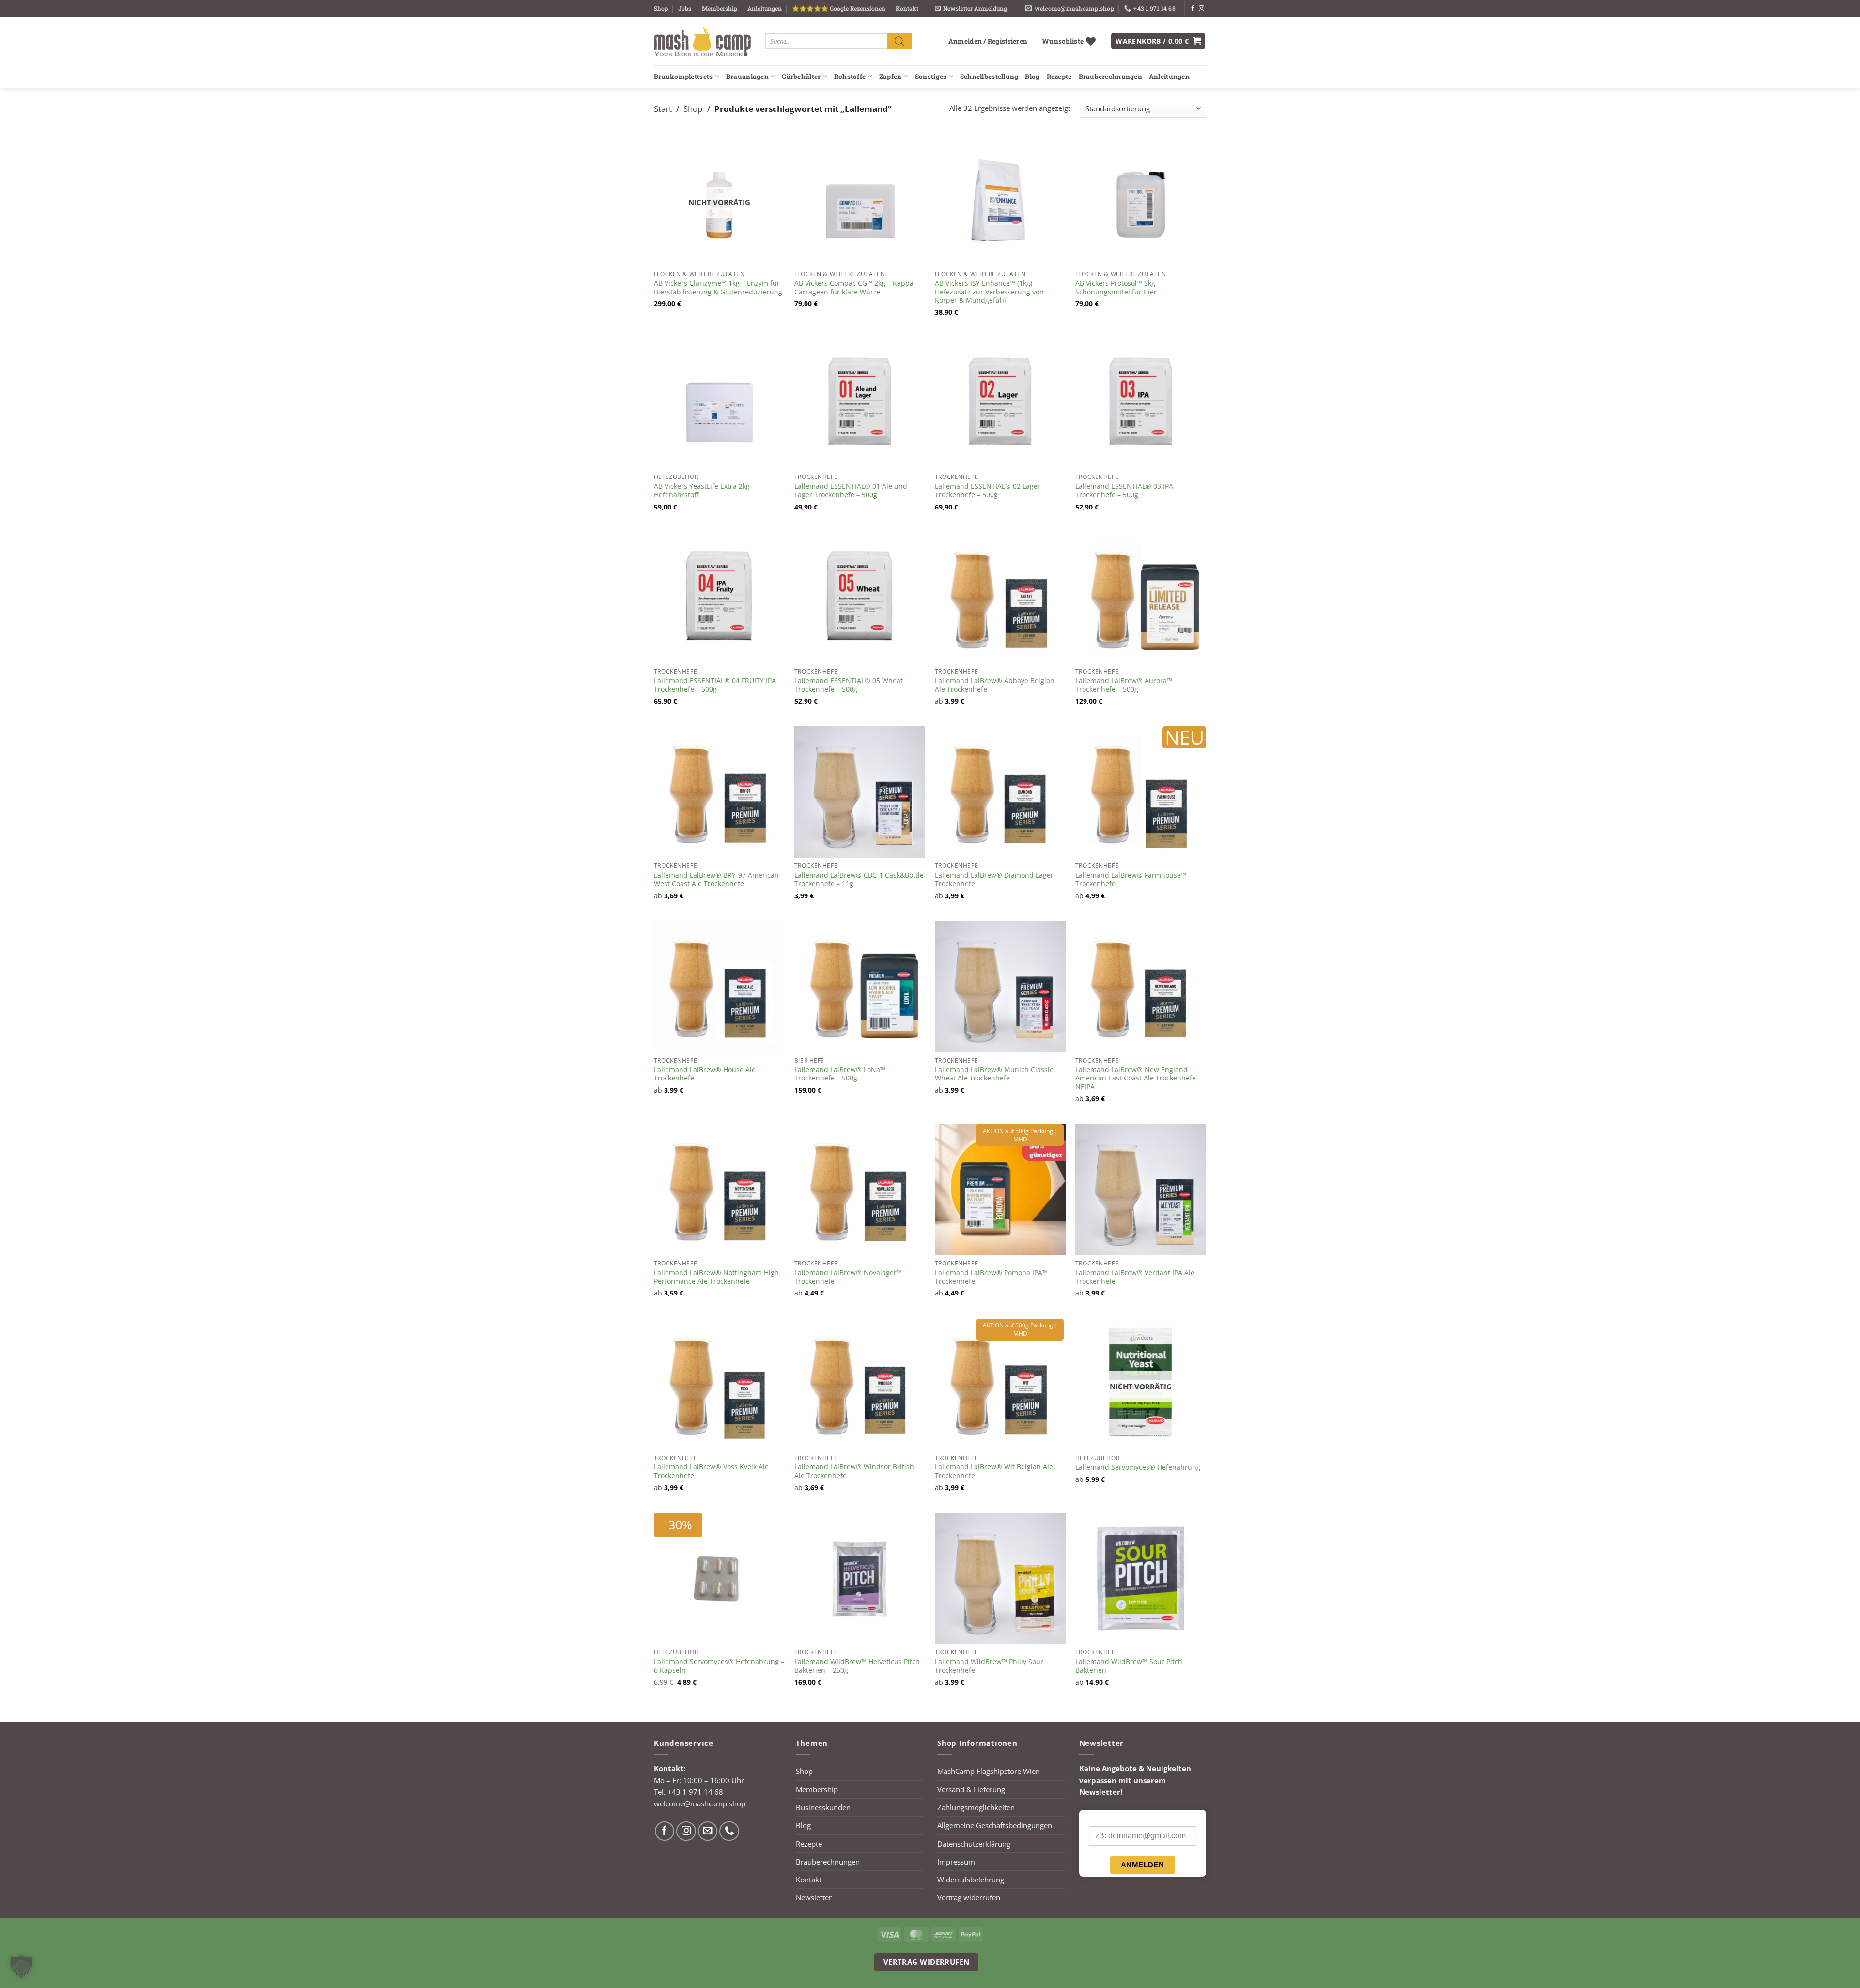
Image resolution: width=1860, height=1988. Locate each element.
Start (663, 108)
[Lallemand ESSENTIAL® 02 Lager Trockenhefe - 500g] (1000, 403)
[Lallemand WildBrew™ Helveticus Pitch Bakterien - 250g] (860, 1578)
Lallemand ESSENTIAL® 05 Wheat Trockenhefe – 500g (849, 685)
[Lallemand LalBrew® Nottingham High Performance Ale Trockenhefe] (719, 1189)
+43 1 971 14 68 (695, 1792)
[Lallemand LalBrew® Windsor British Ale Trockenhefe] (860, 1384)
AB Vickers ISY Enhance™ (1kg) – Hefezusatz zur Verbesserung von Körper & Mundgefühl (989, 292)
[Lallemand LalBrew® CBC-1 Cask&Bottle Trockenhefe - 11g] (860, 792)
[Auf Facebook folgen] (1193, 9)
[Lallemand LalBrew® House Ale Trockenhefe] (719, 986)
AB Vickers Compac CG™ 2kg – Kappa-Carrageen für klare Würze (855, 288)
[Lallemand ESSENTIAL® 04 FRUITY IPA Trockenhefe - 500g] (719, 598)
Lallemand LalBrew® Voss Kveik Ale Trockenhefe (711, 1471)
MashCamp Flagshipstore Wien (989, 1771)
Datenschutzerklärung (974, 1844)
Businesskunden (823, 1807)
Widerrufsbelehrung (971, 1880)
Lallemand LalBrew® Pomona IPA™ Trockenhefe (991, 1277)
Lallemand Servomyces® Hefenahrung (1138, 1467)
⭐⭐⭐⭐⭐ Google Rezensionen (839, 8)
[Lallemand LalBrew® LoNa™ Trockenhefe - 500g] (860, 986)
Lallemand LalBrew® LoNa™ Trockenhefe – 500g (840, 1074)
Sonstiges (931, 77)
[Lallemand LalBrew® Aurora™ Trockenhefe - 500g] (1141, 598)
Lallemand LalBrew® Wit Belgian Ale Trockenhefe (994, 1471)
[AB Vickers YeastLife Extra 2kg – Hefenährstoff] (719, 403)
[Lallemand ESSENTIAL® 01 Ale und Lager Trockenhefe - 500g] (860, 403)
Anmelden (1143, 1865)
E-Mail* (1100, 1818)
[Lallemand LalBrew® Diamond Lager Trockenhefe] (1000, 792)
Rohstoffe (850, 77)
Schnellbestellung (989, 77)
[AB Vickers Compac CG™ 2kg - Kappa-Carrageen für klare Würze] (860, 200)
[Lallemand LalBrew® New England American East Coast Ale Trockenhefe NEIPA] (1141, 986)
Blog (1032, 77)
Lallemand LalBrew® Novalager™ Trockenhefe (848, 1277)
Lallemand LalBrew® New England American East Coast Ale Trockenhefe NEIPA (1136, 1078)
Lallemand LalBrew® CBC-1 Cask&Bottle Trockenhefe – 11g (859, 879)
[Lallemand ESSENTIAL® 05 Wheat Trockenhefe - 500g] (860, 598)
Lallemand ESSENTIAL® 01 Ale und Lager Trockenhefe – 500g (851, 491)
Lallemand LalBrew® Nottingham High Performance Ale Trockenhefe (716, 1277)
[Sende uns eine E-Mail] (708, 1831)
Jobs (685, 8)
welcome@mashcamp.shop (700, 1803)
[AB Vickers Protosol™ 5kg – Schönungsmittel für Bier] (1141, 200)
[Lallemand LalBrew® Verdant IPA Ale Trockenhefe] (1141, 1189)
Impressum (956, 1862)
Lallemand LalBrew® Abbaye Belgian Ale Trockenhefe (995, 685)
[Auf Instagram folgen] (1201, 9)
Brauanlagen (747, 77)
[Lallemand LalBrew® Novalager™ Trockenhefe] (860, 1189)
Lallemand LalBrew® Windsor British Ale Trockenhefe (854, 1471)
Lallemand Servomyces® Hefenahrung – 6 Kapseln (719, 1666)
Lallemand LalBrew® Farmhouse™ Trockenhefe (1131, 879)
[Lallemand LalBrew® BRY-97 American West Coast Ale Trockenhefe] (719, 792)
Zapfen (891, 77)
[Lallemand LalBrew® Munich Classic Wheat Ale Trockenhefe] (1000, 986)
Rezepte (1059, 77)
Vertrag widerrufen (969, 1897)
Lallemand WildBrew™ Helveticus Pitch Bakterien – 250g (857, 1666)
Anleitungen (765, 8)
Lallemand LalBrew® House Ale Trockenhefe (705, 1074)
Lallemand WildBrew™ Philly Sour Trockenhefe (989, 1666)
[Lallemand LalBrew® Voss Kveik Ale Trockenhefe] (719, 1384)
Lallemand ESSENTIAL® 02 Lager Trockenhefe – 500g (988, 491)
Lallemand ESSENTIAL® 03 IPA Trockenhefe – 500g (1124, 491)
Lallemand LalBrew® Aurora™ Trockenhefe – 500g (1124, 685)
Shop (661, 8)
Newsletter (814, 1897)
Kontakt (907, 8)
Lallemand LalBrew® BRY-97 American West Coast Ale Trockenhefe (716, 879)
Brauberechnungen (1110, 77)
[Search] (899, 41)
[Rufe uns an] (729, 1831)
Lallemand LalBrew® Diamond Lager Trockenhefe (994, 879)
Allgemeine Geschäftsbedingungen (995, 1825)
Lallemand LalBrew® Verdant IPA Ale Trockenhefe (1135, 1277)
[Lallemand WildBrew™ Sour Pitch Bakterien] (1141, 1578)
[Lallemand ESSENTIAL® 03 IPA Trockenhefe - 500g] (1141, 403)
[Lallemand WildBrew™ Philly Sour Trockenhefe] (1000, 1578)
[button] (971, 8)
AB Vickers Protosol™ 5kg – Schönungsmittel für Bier (1118, 288)
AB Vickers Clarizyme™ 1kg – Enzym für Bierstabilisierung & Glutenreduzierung (718, 288)
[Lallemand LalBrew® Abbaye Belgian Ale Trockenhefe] (1000, 598)
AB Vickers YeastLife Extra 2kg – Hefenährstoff (705, 491)
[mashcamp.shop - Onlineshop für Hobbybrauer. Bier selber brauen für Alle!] (702, 41)
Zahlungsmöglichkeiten (976, 1807)
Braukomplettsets (683, 77)
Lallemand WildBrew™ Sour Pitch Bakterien (1129, 1666)
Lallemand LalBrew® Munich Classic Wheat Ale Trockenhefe (994, 1074)
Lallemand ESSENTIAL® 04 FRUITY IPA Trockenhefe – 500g (715, 685)
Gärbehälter (801, 77)
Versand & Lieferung (971, 1789)
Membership (720, 8)
